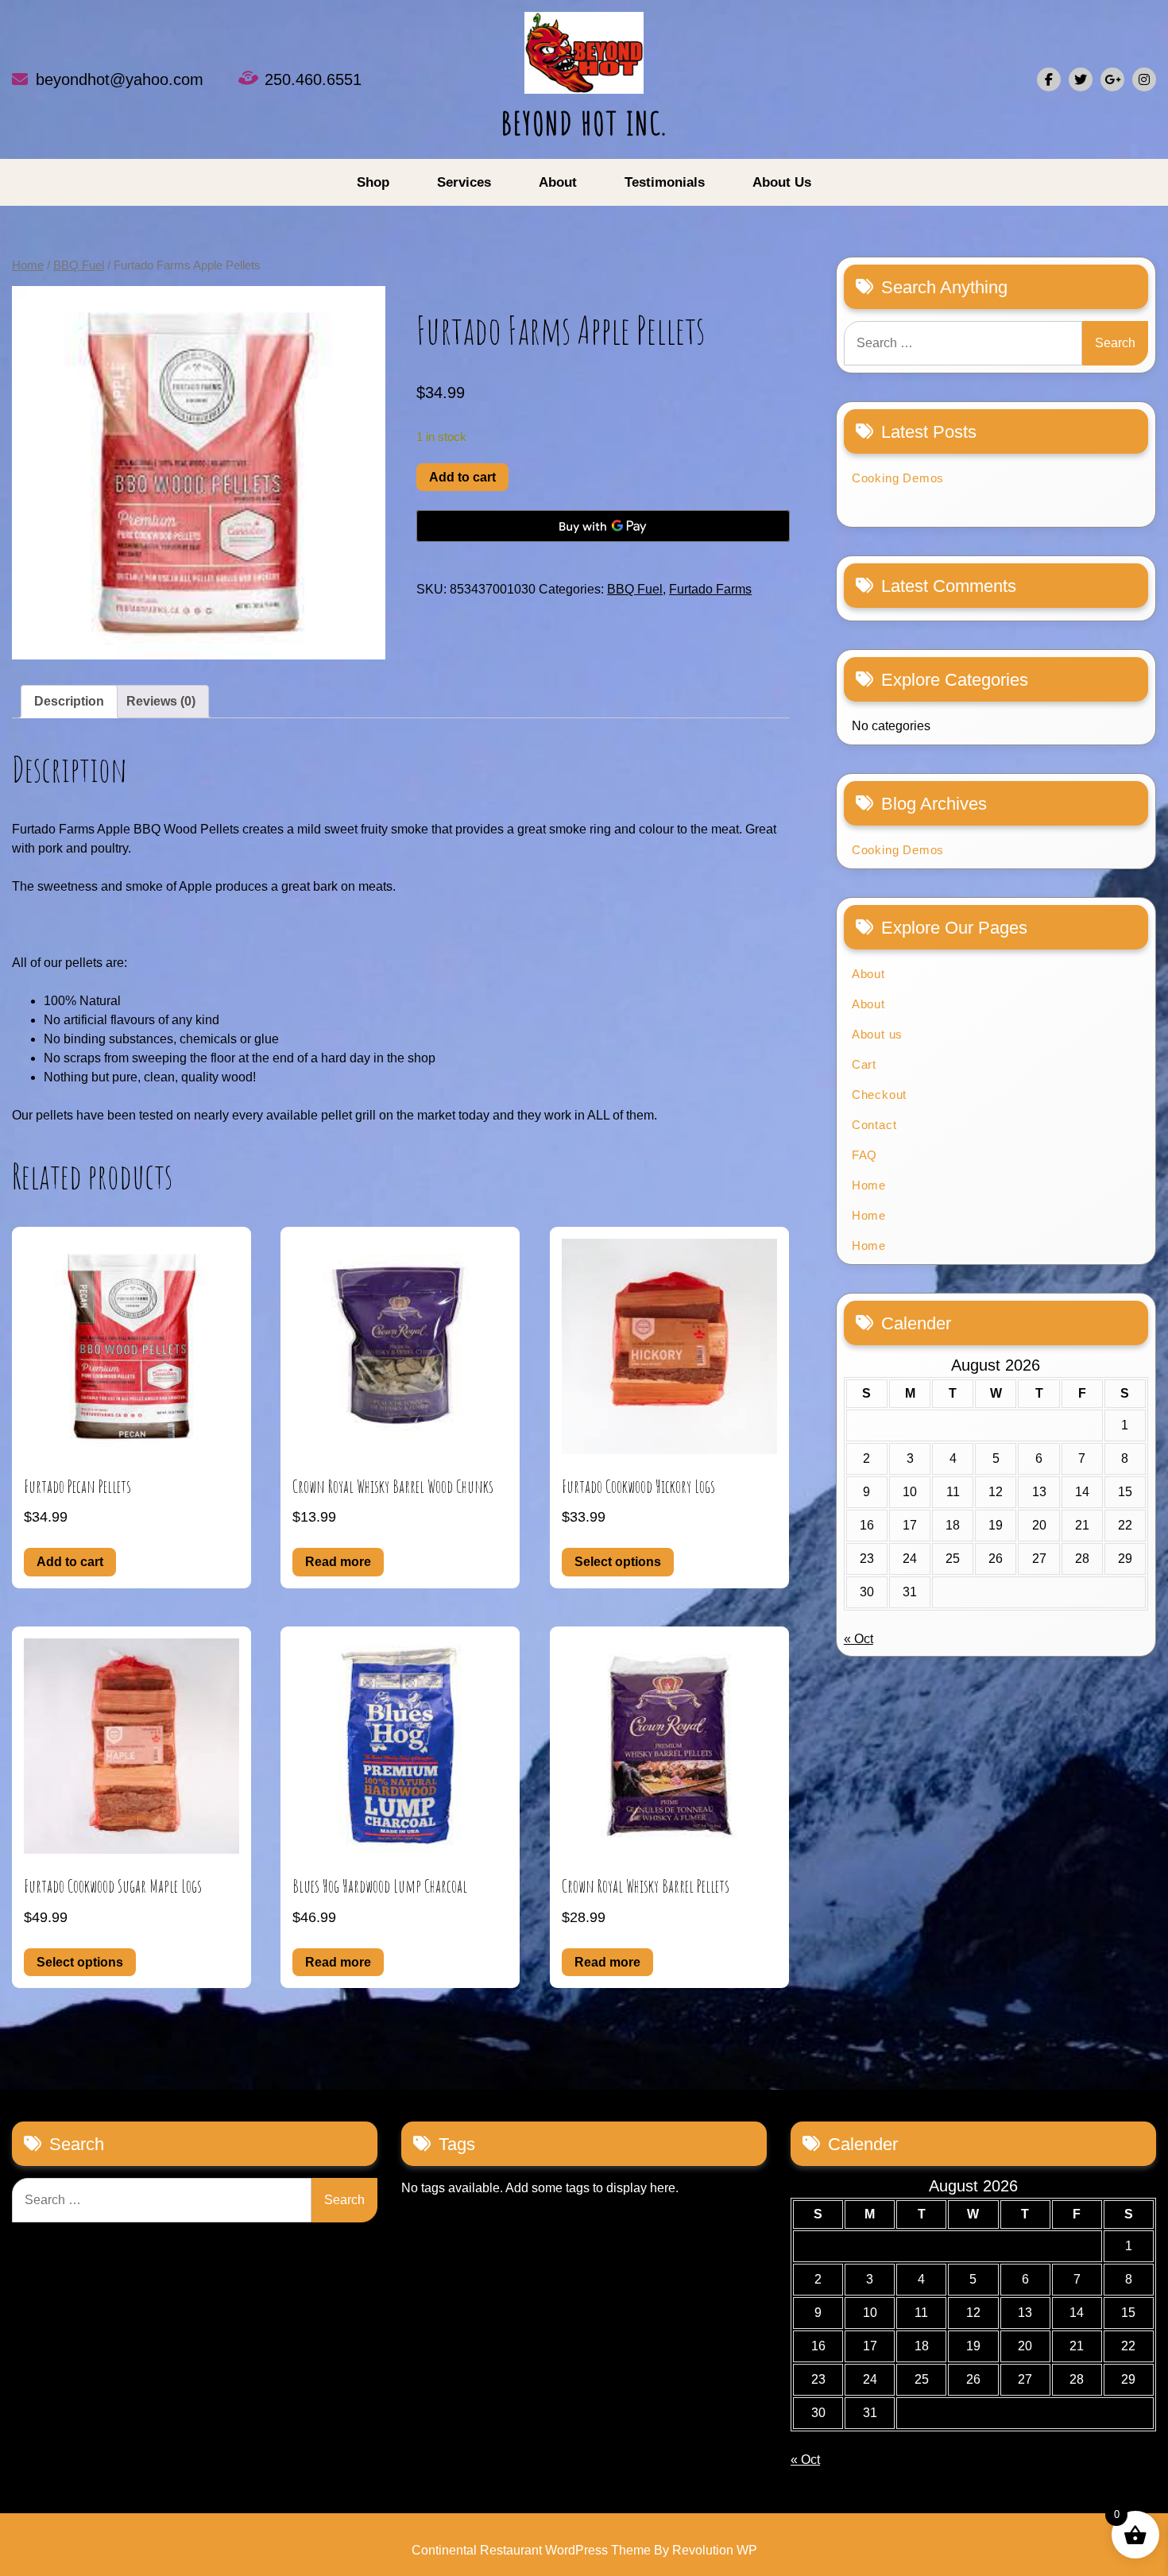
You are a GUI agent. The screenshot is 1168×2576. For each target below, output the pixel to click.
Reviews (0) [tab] (161, 701)
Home (28, 265)
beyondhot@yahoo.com (120, 79)
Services (464, 182)
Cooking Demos (898, 478)
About (558, 182)
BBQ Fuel (79, 265)
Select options (618, 1562)
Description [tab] (69, 701)
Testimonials (665, 182)
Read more (338, 1562)
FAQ (864, 1155)
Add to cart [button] (70, 1562)
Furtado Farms (710, 589)
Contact (874, 1125)
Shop (373, 182)
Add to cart (462, 477)
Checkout (879, 1095)
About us (782, 182)
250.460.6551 (313, 79)
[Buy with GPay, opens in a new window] (603, 526)
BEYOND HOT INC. (584, 123)
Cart (864, 1064)
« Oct (859, 1639)
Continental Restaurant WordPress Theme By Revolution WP (584, 2550)
